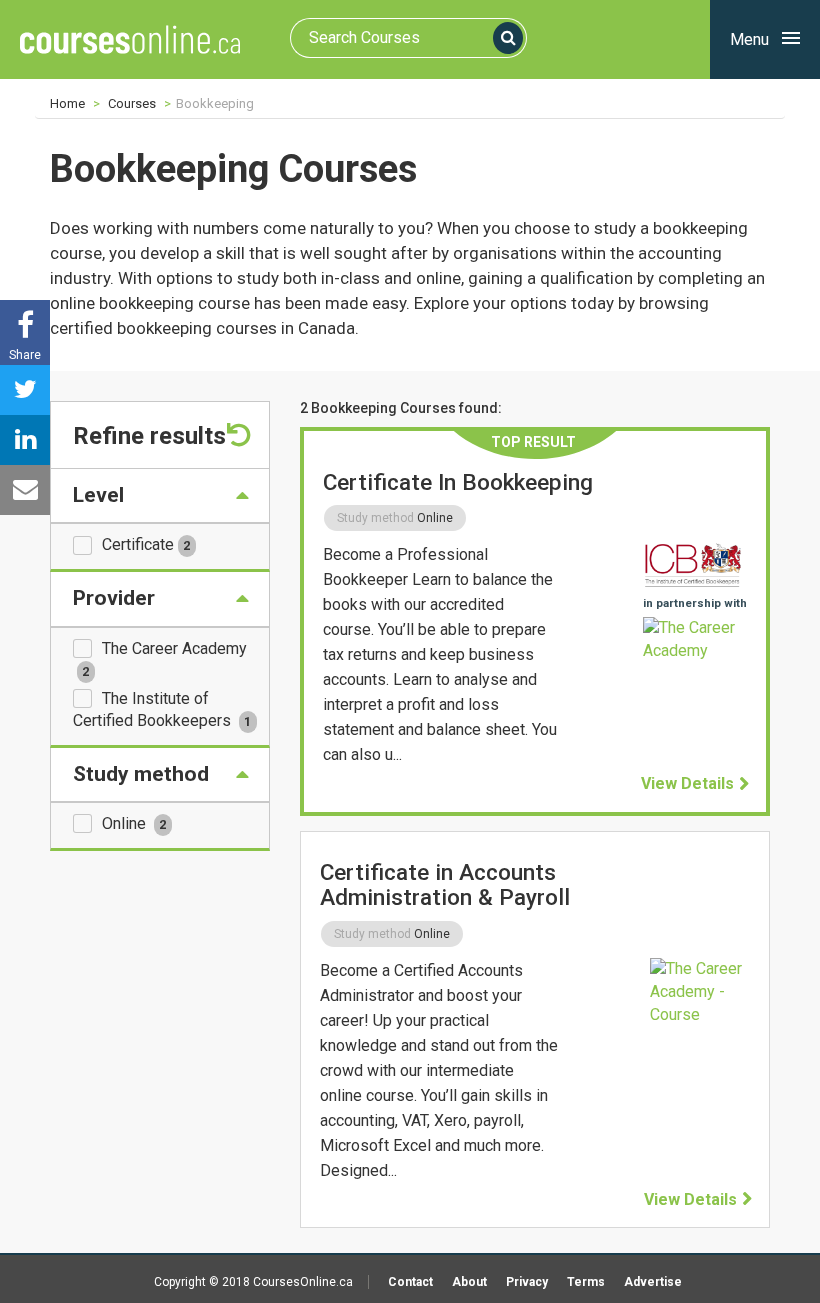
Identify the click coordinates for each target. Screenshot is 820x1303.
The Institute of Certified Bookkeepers (162, 709)
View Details (687, 783)
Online (134, 823)
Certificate (146, 544)
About (469, 1282)
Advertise (653, 1282)
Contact (410, 1282)
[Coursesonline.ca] (130, 39)
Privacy (527, 1282)
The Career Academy (164, 659)
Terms (586, 1282)
